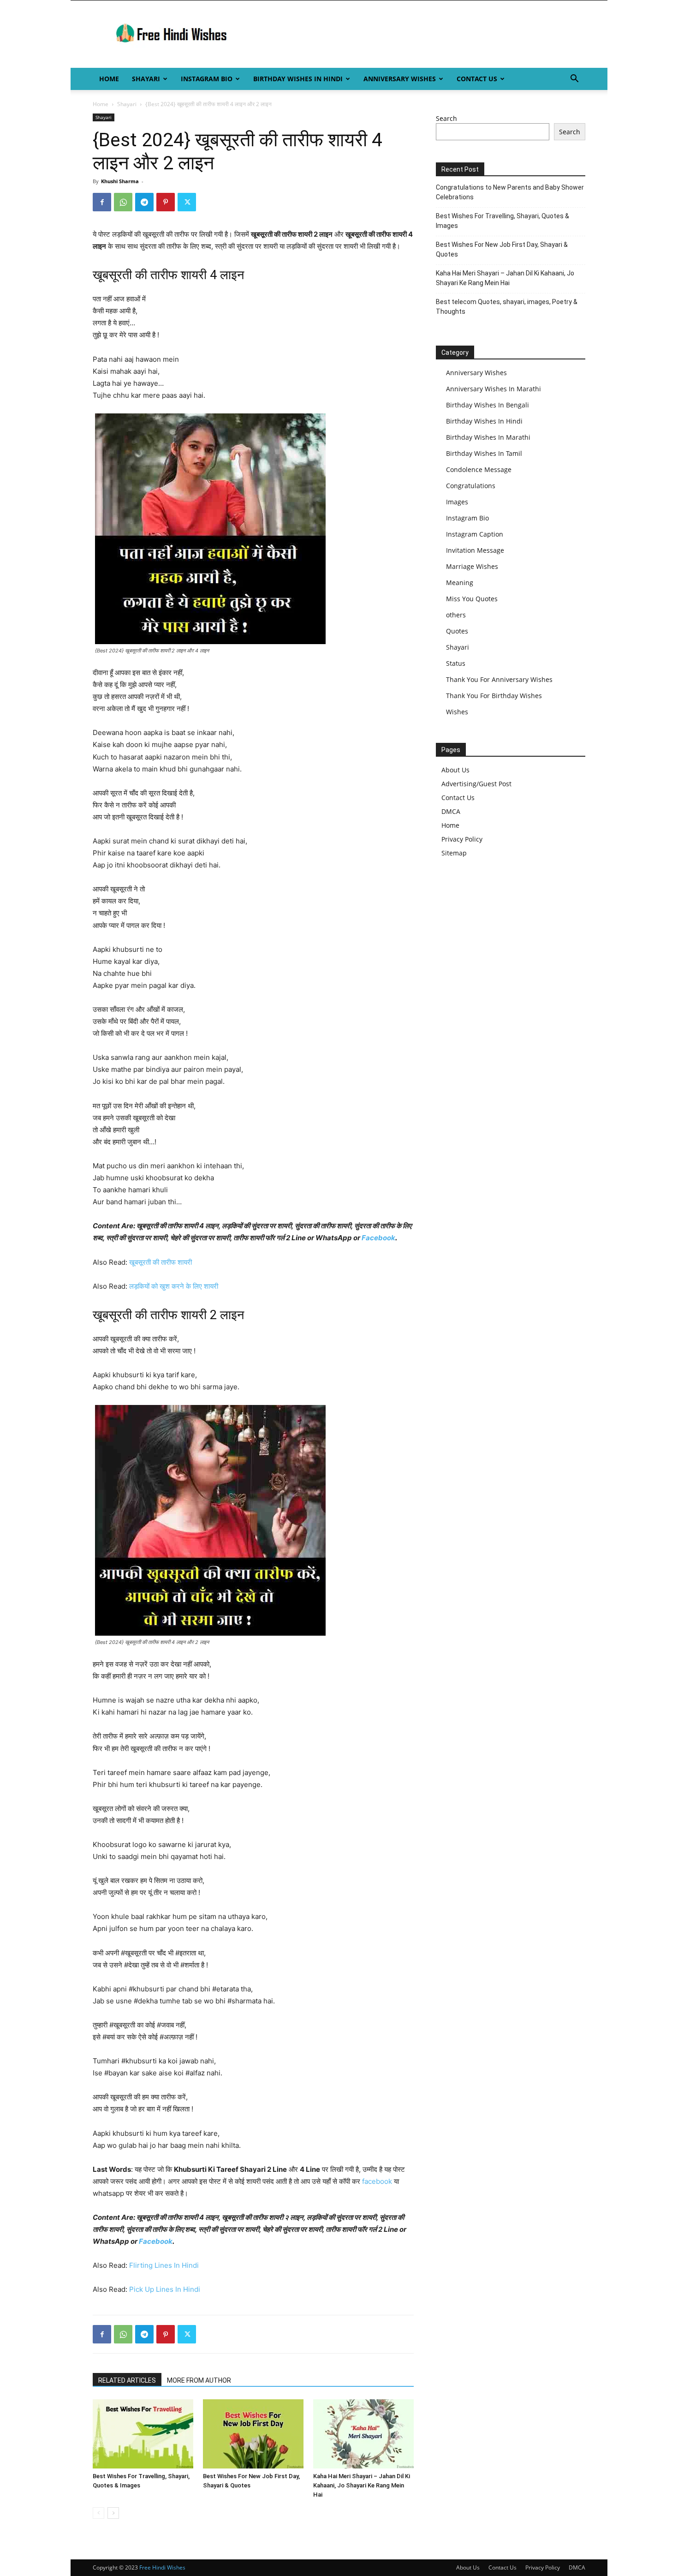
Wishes (457, 712)
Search (446, 118)
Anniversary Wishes (400, 79)
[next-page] (113, 2513)
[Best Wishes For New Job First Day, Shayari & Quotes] (253, 2434)
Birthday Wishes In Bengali (488, 405)
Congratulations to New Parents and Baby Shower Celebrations (510, 192)
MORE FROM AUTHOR (199, 2380)
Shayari (146, 79)
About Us (455, 770)
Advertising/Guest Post (476, 784)
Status (456, 663)
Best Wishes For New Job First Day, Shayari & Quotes (502, 249)
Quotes (457, 631)
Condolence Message (479, 469)
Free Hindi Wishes (162, 2567)
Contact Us (477, 79)
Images (457, 502)
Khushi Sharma (120, 181)
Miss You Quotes (472, 599)
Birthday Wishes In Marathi (488, 437)
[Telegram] (144, 202)
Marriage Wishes (472, 566)
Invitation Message (475, 550)
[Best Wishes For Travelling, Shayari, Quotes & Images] (143, 2434)
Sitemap (454, 853)
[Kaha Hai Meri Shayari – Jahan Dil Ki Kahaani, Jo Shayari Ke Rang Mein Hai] (363, 2434)
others (456, 615)
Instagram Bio (207, 79)
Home (109, 79)
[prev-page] (98, 2513)
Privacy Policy (462, 839)
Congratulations (471, 486)
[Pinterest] (166, 202)
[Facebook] (102, 202)
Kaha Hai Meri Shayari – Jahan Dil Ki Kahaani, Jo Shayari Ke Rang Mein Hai (362, 2485)
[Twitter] (187, 202)
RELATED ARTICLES (127, 2380)
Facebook (378, 1238)
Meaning (460, 583)
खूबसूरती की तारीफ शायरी (161, 1262)
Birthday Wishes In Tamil (484, 453)
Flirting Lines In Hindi (164, 2265)
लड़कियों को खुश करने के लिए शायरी (174, 1286)
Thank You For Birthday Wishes (494, 696)
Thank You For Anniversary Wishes (499, 679)
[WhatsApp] (123, 202)
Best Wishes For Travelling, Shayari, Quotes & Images (503, 221)
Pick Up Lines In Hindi (165, 2289)
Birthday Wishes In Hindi (298, 79)
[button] (574, 80)
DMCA (451, 811)
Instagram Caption (475, 534)
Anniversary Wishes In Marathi (494, 389)
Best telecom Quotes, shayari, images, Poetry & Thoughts (507, 307)
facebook (377, 2181)
